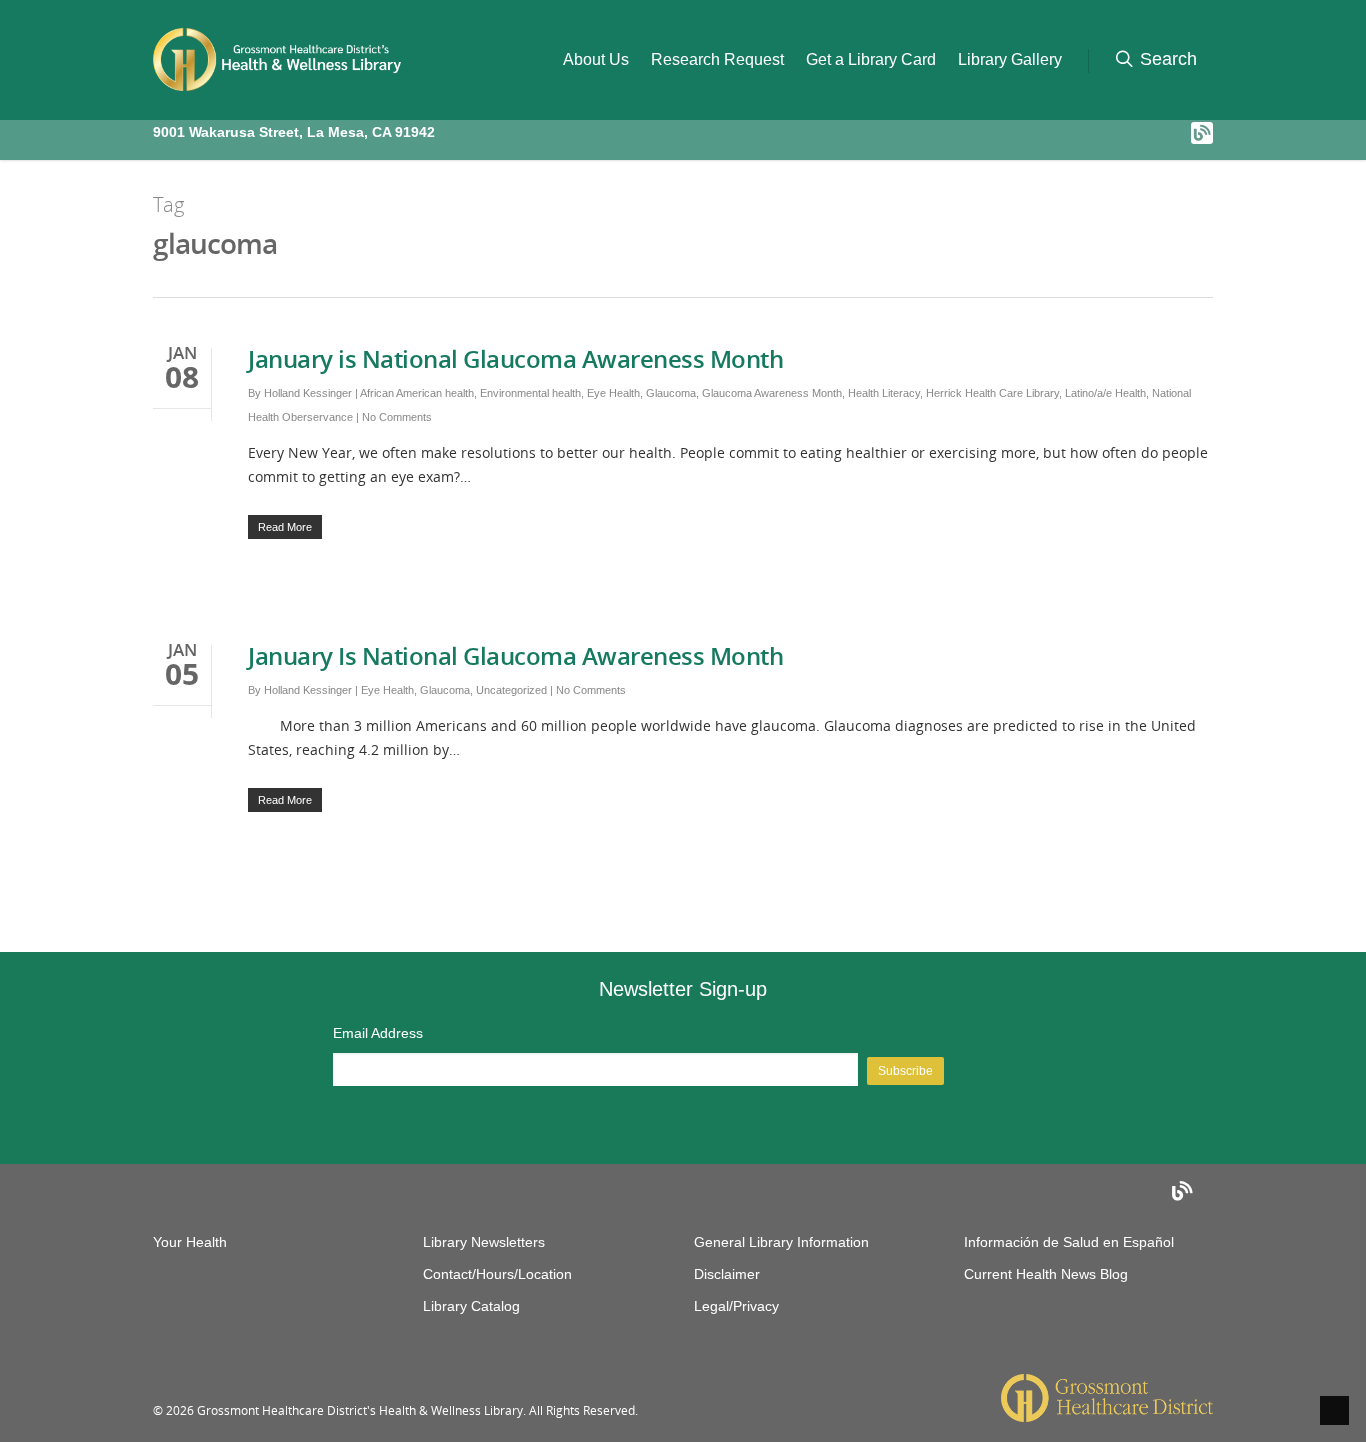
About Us (596, 59)
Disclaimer (727, 1274)
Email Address (378, 1033)
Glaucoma (671, 393)
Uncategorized (511, 690)
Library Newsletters (484, 1242)
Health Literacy (884, 393)
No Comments (397, 417)
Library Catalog (471, 1306)
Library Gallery (1010, 59)
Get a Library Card (871, 59)
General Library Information (781, 1242)
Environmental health (530, 393)
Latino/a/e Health (1105, 393)
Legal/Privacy (736, 1306)
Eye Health (613, 393)
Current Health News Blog (1046, 1274)
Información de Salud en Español (1069, 1242)
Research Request (717, 59)
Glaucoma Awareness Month (772, 393)
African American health (417, 393)
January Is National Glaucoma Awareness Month (515, 655)
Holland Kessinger (308, 393)
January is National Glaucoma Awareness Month (515, 358)
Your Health (190, 1242)
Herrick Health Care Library (992, 393)
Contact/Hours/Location (497, 1274)
